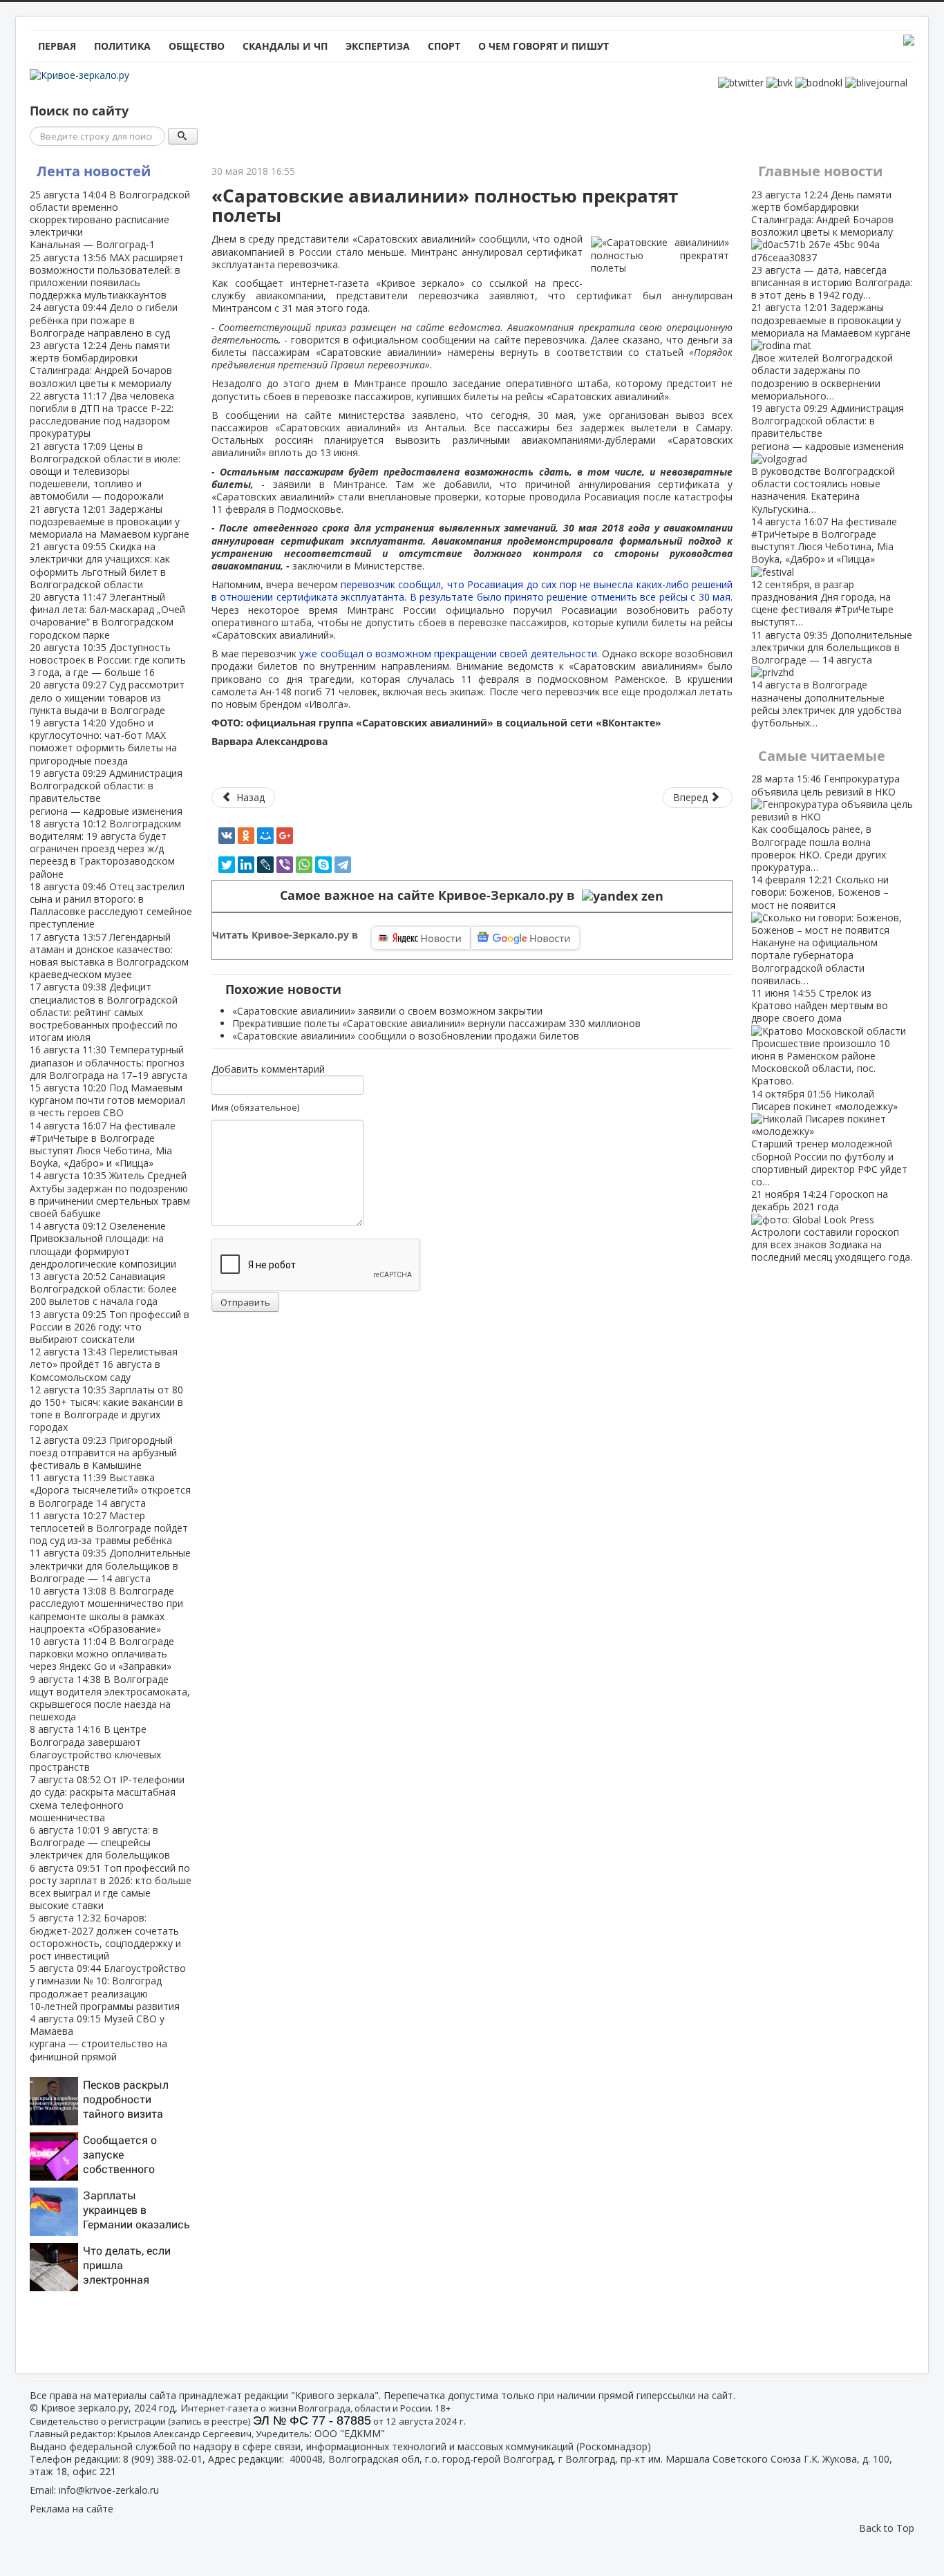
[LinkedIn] (246, 865)
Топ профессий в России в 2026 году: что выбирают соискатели (110, 1327)
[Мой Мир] (265, 836)
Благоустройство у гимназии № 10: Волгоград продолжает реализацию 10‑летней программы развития (108, 1987)
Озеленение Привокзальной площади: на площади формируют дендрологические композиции (103, 1245)
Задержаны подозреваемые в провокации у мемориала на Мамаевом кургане (110, 521)
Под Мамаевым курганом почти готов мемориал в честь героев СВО (107, 1100)
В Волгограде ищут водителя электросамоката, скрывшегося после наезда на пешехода (110, 1698)
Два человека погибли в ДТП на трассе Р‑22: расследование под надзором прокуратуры (102, 415)
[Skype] (323, 865)
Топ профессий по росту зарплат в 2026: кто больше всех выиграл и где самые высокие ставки (111, 1887)
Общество (197, 46)
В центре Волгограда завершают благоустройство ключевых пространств (95, 1748)
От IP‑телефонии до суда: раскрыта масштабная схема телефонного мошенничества (107, 1798)
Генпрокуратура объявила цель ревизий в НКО (825, 822)
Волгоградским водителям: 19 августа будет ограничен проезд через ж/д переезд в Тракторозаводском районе (105, 849)
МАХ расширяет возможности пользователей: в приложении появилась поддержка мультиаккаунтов (107, 276)
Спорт (444, 46)
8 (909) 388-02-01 (163, 2459)
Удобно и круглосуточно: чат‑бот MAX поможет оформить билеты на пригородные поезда (103, 742)
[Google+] (285, 836)
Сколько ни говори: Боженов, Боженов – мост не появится (820, 930)
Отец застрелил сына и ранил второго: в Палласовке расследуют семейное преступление (111, 905)
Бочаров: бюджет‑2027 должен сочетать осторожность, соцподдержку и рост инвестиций (105, 1937)
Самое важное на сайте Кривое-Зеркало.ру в (431, 895)
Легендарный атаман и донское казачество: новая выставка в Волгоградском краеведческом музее (109, 956)
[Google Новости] (525, 938)
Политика (122, 46)
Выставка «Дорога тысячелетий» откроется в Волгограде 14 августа (110, 1490)
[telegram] (343, 865)
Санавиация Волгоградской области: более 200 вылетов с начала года (103, 1289)
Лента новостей (94, 171)
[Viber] (285, 865)
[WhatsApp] (304, 865)
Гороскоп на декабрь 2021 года (832, 1225)
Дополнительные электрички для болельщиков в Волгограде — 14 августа (110, 1565)
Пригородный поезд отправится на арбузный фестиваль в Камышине (103, 1452)
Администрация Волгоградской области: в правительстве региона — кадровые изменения (106, 792)
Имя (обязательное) (255, 1107)
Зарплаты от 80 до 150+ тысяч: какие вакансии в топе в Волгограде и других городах (106, 1409)
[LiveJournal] (265, 865)
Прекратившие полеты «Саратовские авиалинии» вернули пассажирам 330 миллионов (436, 1023)
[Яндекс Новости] (421, 938)
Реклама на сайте (72, 2509)
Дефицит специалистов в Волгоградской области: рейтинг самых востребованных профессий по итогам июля (104, 1012)
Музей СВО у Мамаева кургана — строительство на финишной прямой (98, 2038)
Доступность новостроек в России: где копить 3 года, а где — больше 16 (108, 660)
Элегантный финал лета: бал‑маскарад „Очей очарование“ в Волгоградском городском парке (107, 616)
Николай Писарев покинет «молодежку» (829, 1138)
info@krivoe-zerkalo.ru (109, 2490)
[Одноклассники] (246, 836)
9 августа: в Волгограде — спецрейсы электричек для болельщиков (100, 1842)
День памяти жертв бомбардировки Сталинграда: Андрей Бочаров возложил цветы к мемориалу (101, 364)
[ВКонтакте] (227, 836)
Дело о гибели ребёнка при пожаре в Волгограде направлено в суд (104, 320)
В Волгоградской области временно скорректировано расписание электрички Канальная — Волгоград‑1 (110, 220)
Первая (57, 46)
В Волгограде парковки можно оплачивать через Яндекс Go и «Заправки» (102, 1654)
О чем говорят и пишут (544, 46)
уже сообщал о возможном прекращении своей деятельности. (450, 654)
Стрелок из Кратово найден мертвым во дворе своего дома (821, 1037)
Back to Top (887, 2528)
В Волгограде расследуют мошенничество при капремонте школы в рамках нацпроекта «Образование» (106, 1610)
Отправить (245, 1302)
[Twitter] (227, 865)
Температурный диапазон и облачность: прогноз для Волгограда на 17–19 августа (108, 1062)
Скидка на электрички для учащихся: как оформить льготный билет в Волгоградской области (100, 565)
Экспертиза (378, 46)
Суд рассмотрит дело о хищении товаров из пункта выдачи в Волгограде (107, 697)
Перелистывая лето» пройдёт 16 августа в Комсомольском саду (104, 1364)
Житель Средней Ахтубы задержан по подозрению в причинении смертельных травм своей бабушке (110, 1194)
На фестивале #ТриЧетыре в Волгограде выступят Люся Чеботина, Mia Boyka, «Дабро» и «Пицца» (103, 1145)
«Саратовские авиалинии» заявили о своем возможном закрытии (387, 1011)
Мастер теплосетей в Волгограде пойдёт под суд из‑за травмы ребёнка (109, 1528)
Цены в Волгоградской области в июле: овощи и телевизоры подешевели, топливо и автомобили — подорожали (105, 471)
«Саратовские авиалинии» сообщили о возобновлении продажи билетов (406, 1036)
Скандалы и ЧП (285, 46)
